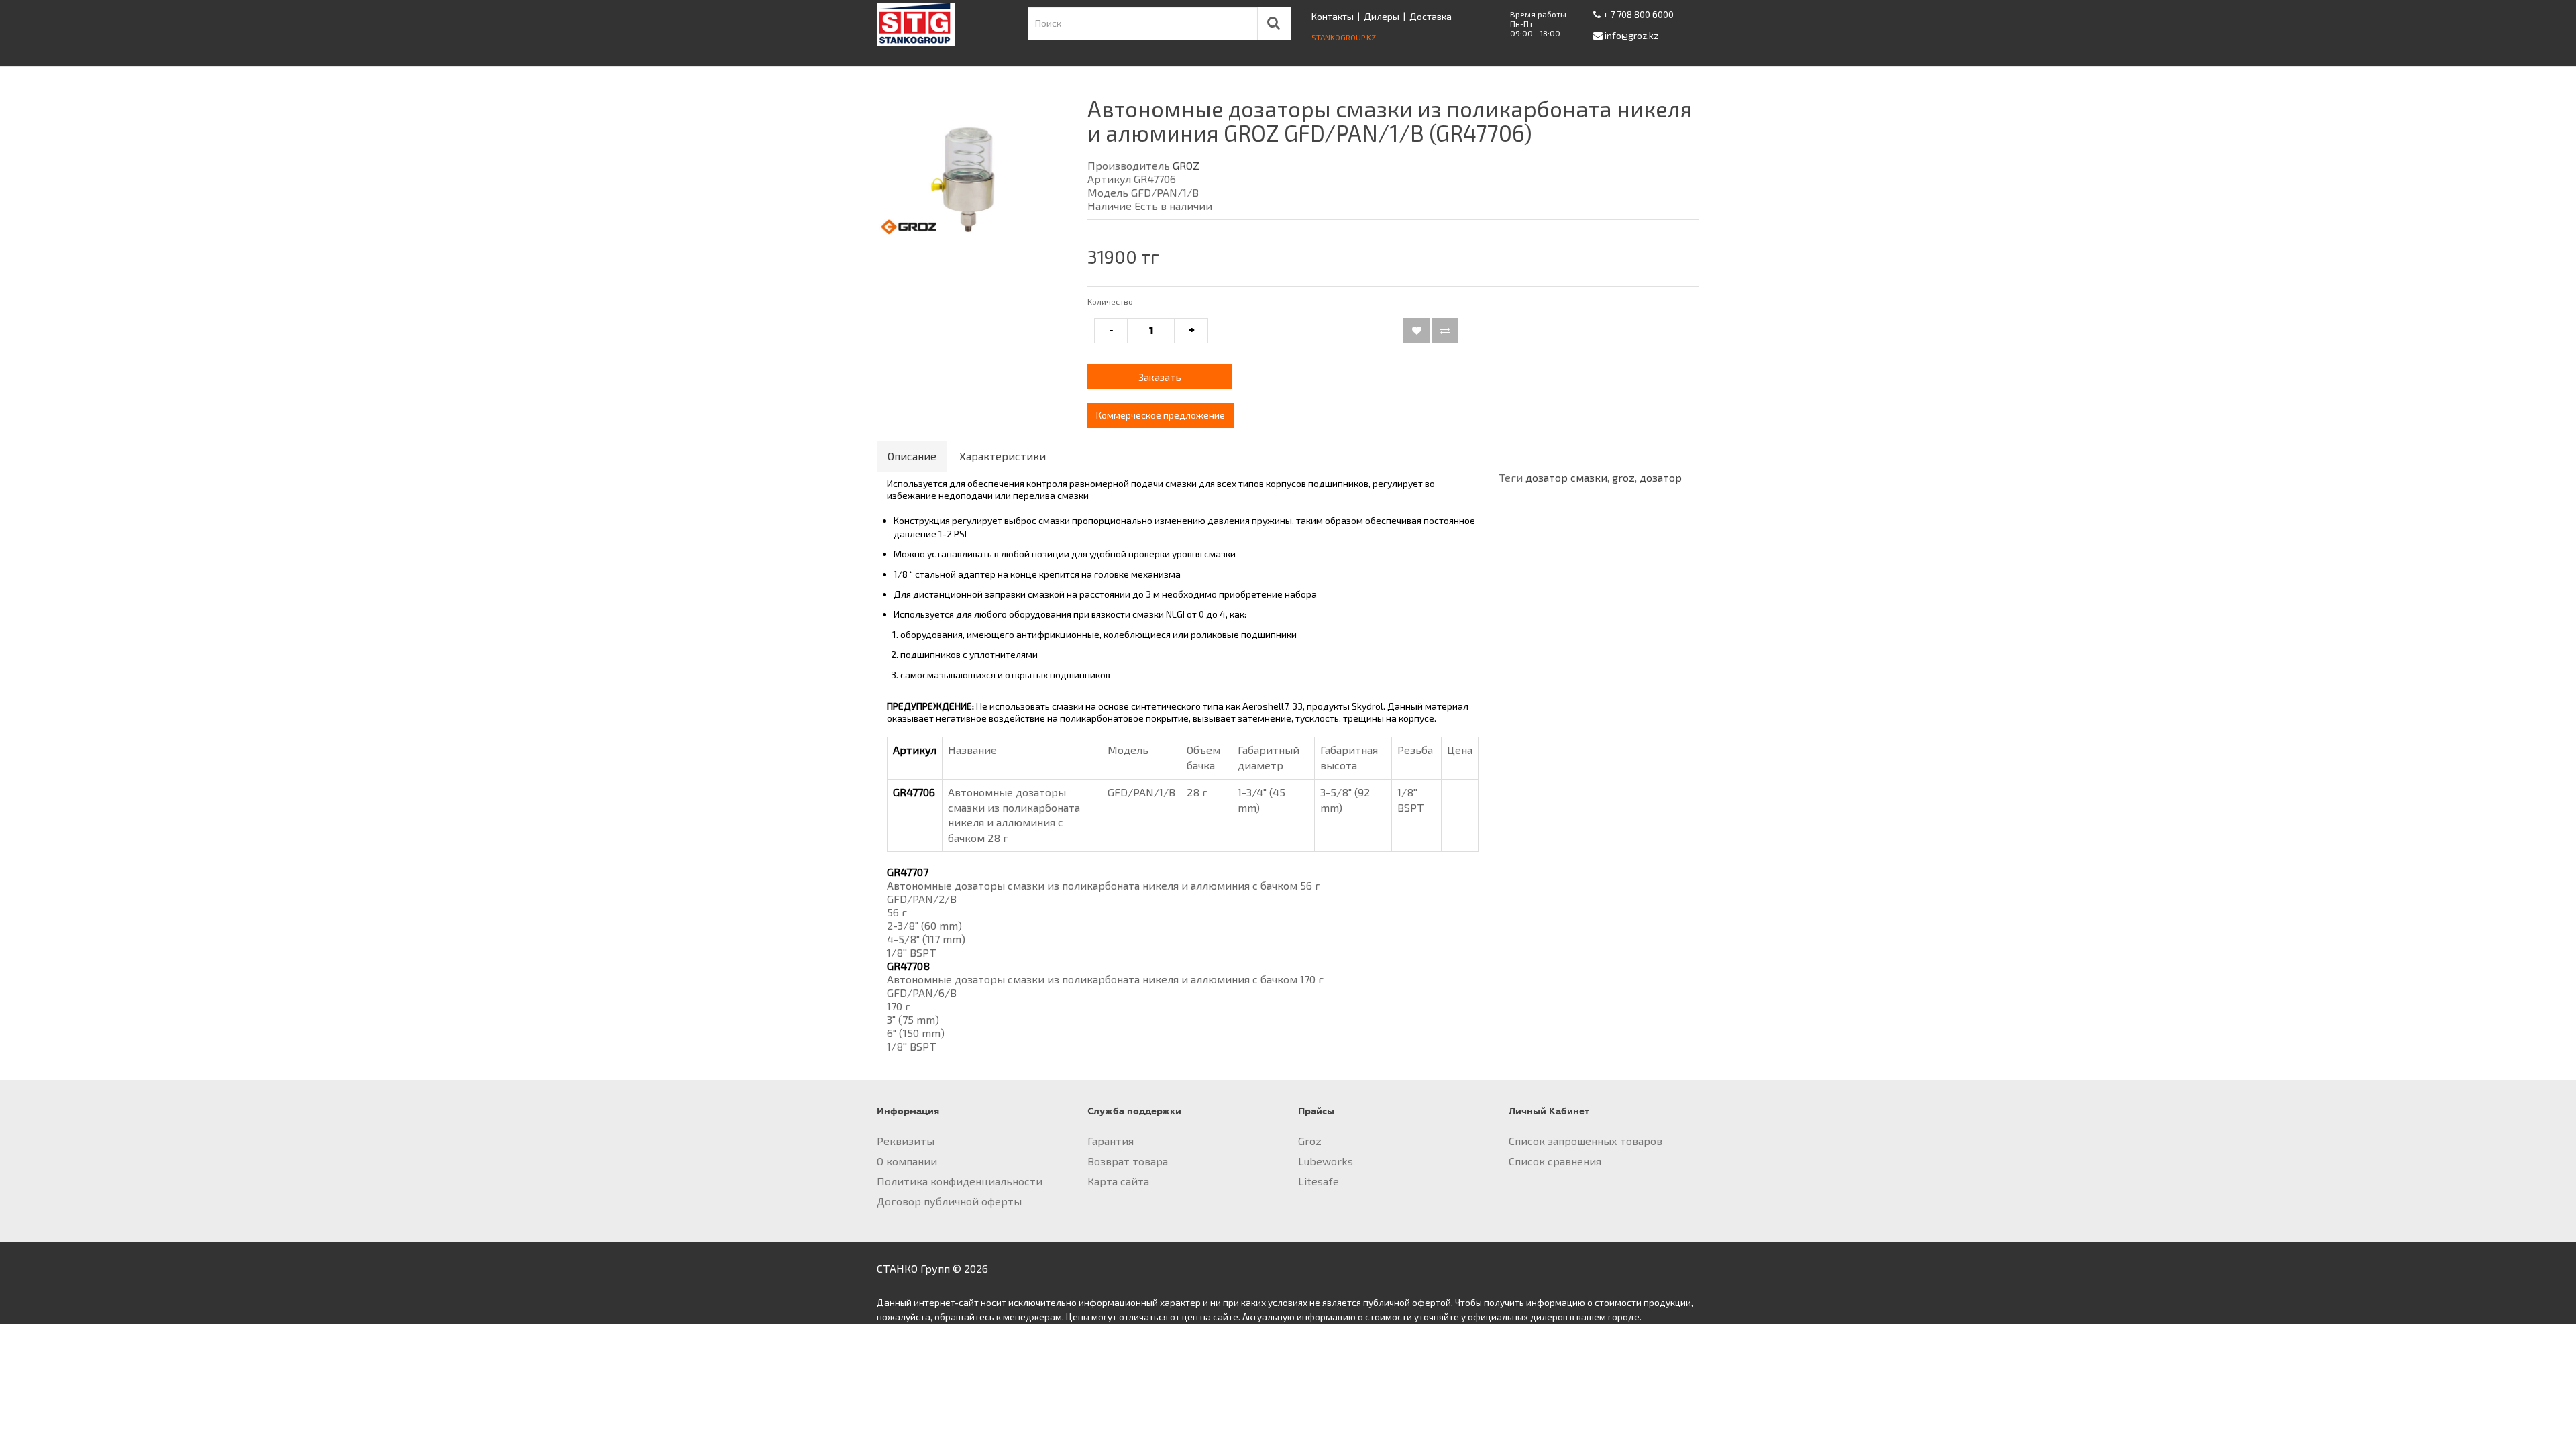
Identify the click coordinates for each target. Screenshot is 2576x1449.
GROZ (1186, 165)
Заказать (1160, 377)
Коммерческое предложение (1161, 415)
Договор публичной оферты (949, 1201)
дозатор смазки (1566, 477)
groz (1623, 477)
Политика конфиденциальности (960, 1181)
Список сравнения (1555, 1161)
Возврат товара (1128, 1161)
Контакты (1333, 16)
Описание (912, 456)
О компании (907, 1161)
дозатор (1661, 477)
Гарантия (1111, 1141)
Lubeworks (1326, 1161)
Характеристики (1003, 456)
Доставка (1431, 16)
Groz (1310, 1141)
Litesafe (1319, 1181)
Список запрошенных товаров (1586, 1141)
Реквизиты (906, 1141)
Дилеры (1382, 16)
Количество (1110, 301)
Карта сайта (1118, 1181)
